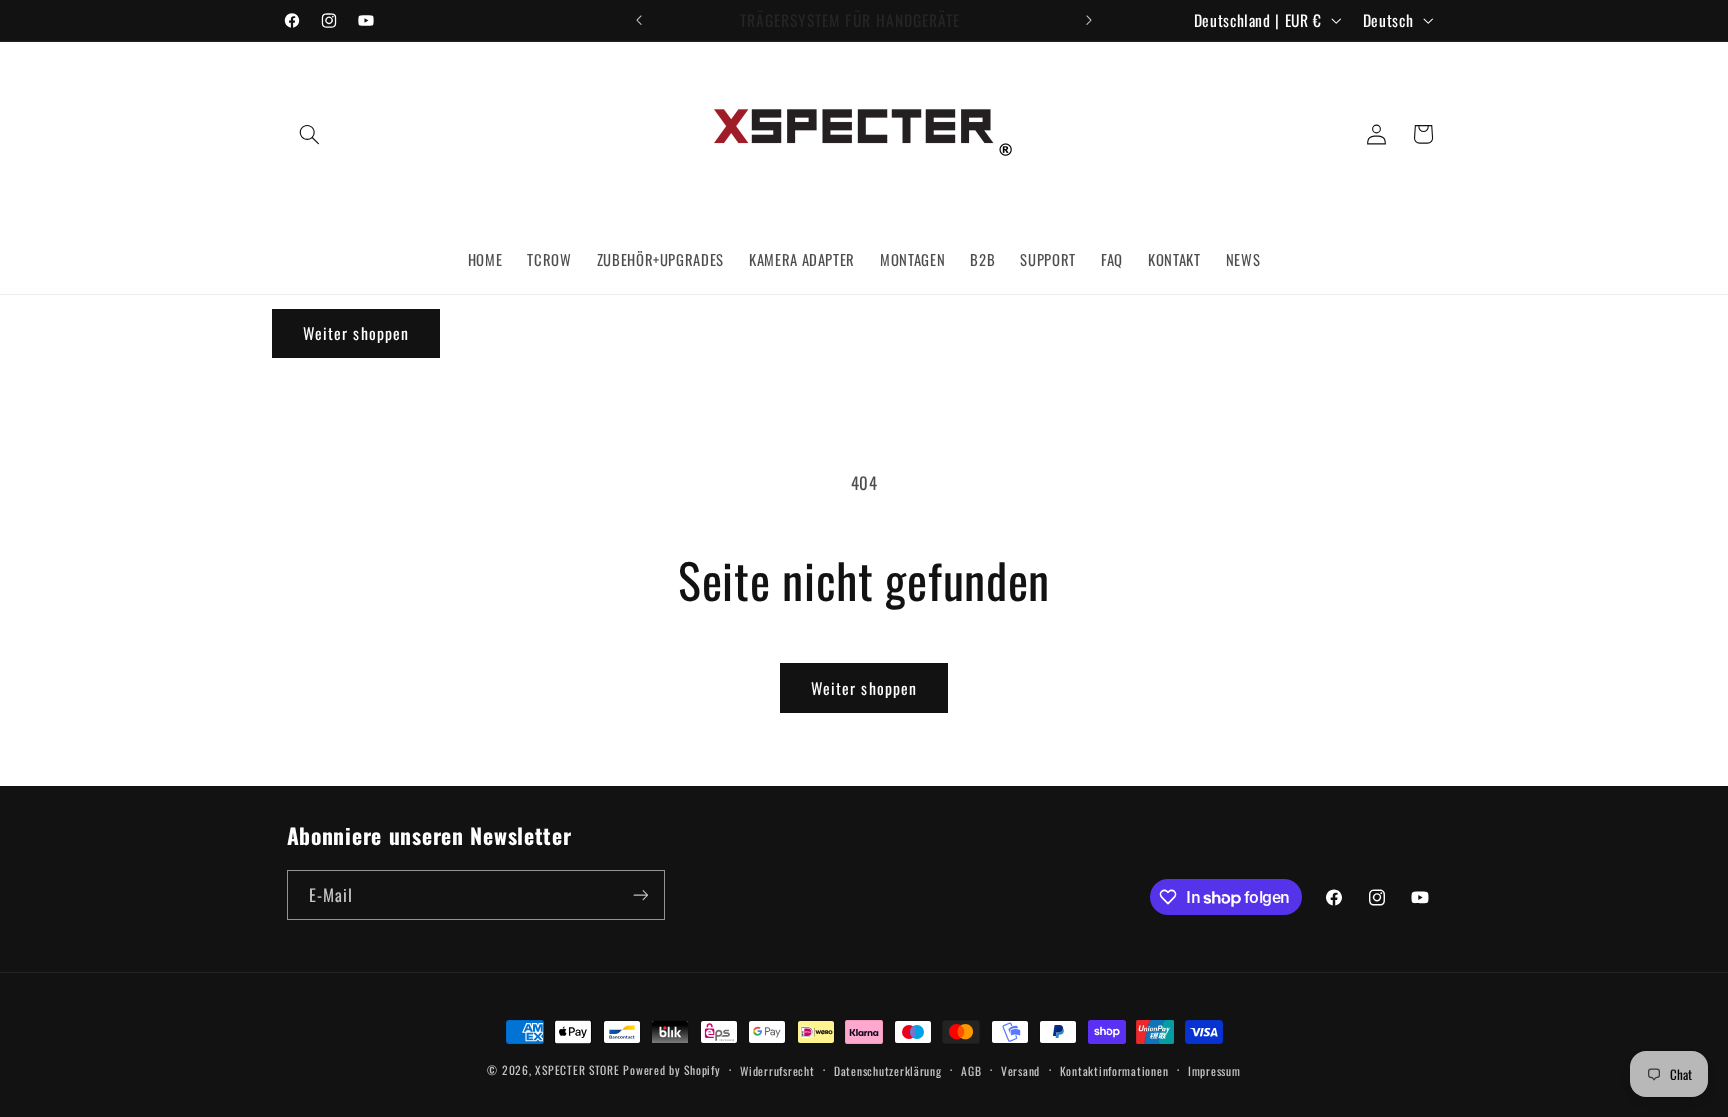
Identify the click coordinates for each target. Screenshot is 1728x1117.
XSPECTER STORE (577, 1069)
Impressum (1214, 1070)
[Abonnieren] (640, 894)
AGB (971, 1070)
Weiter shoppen (864, 688)
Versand (1020, 1070)
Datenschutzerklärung (888, 1070)
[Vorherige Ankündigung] (639, 20)
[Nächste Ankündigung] (1089, 20)
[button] (310, 134)
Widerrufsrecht (777, 1070)
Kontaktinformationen (1114, 1070)
